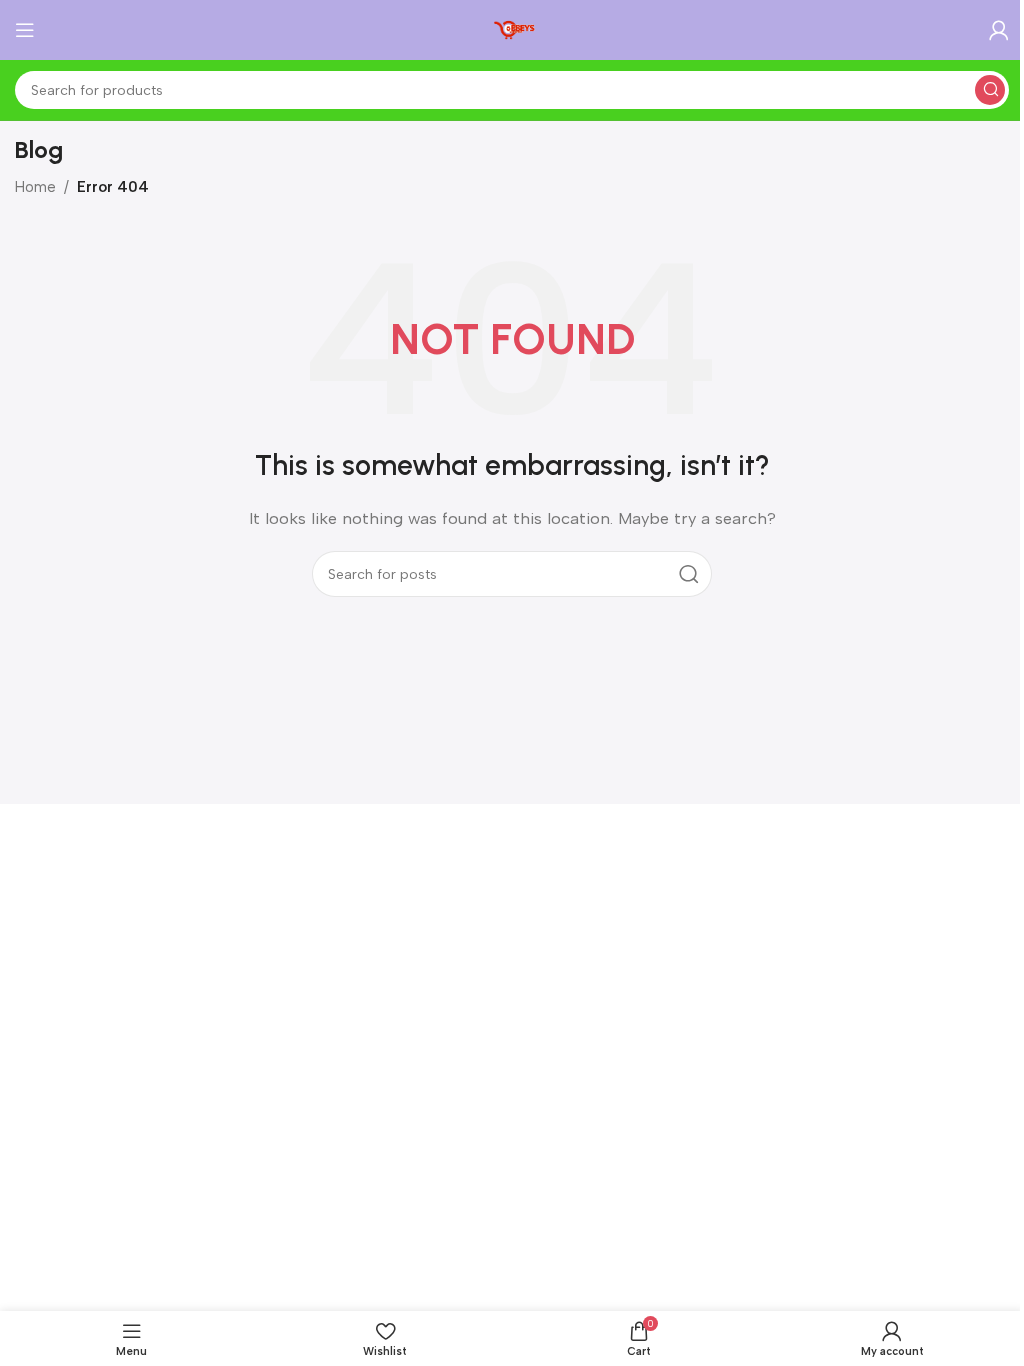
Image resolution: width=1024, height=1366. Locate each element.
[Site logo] (512, 29)
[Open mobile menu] (25, 30)
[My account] (999, 30)
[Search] (990, 90)
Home (35, 187)
